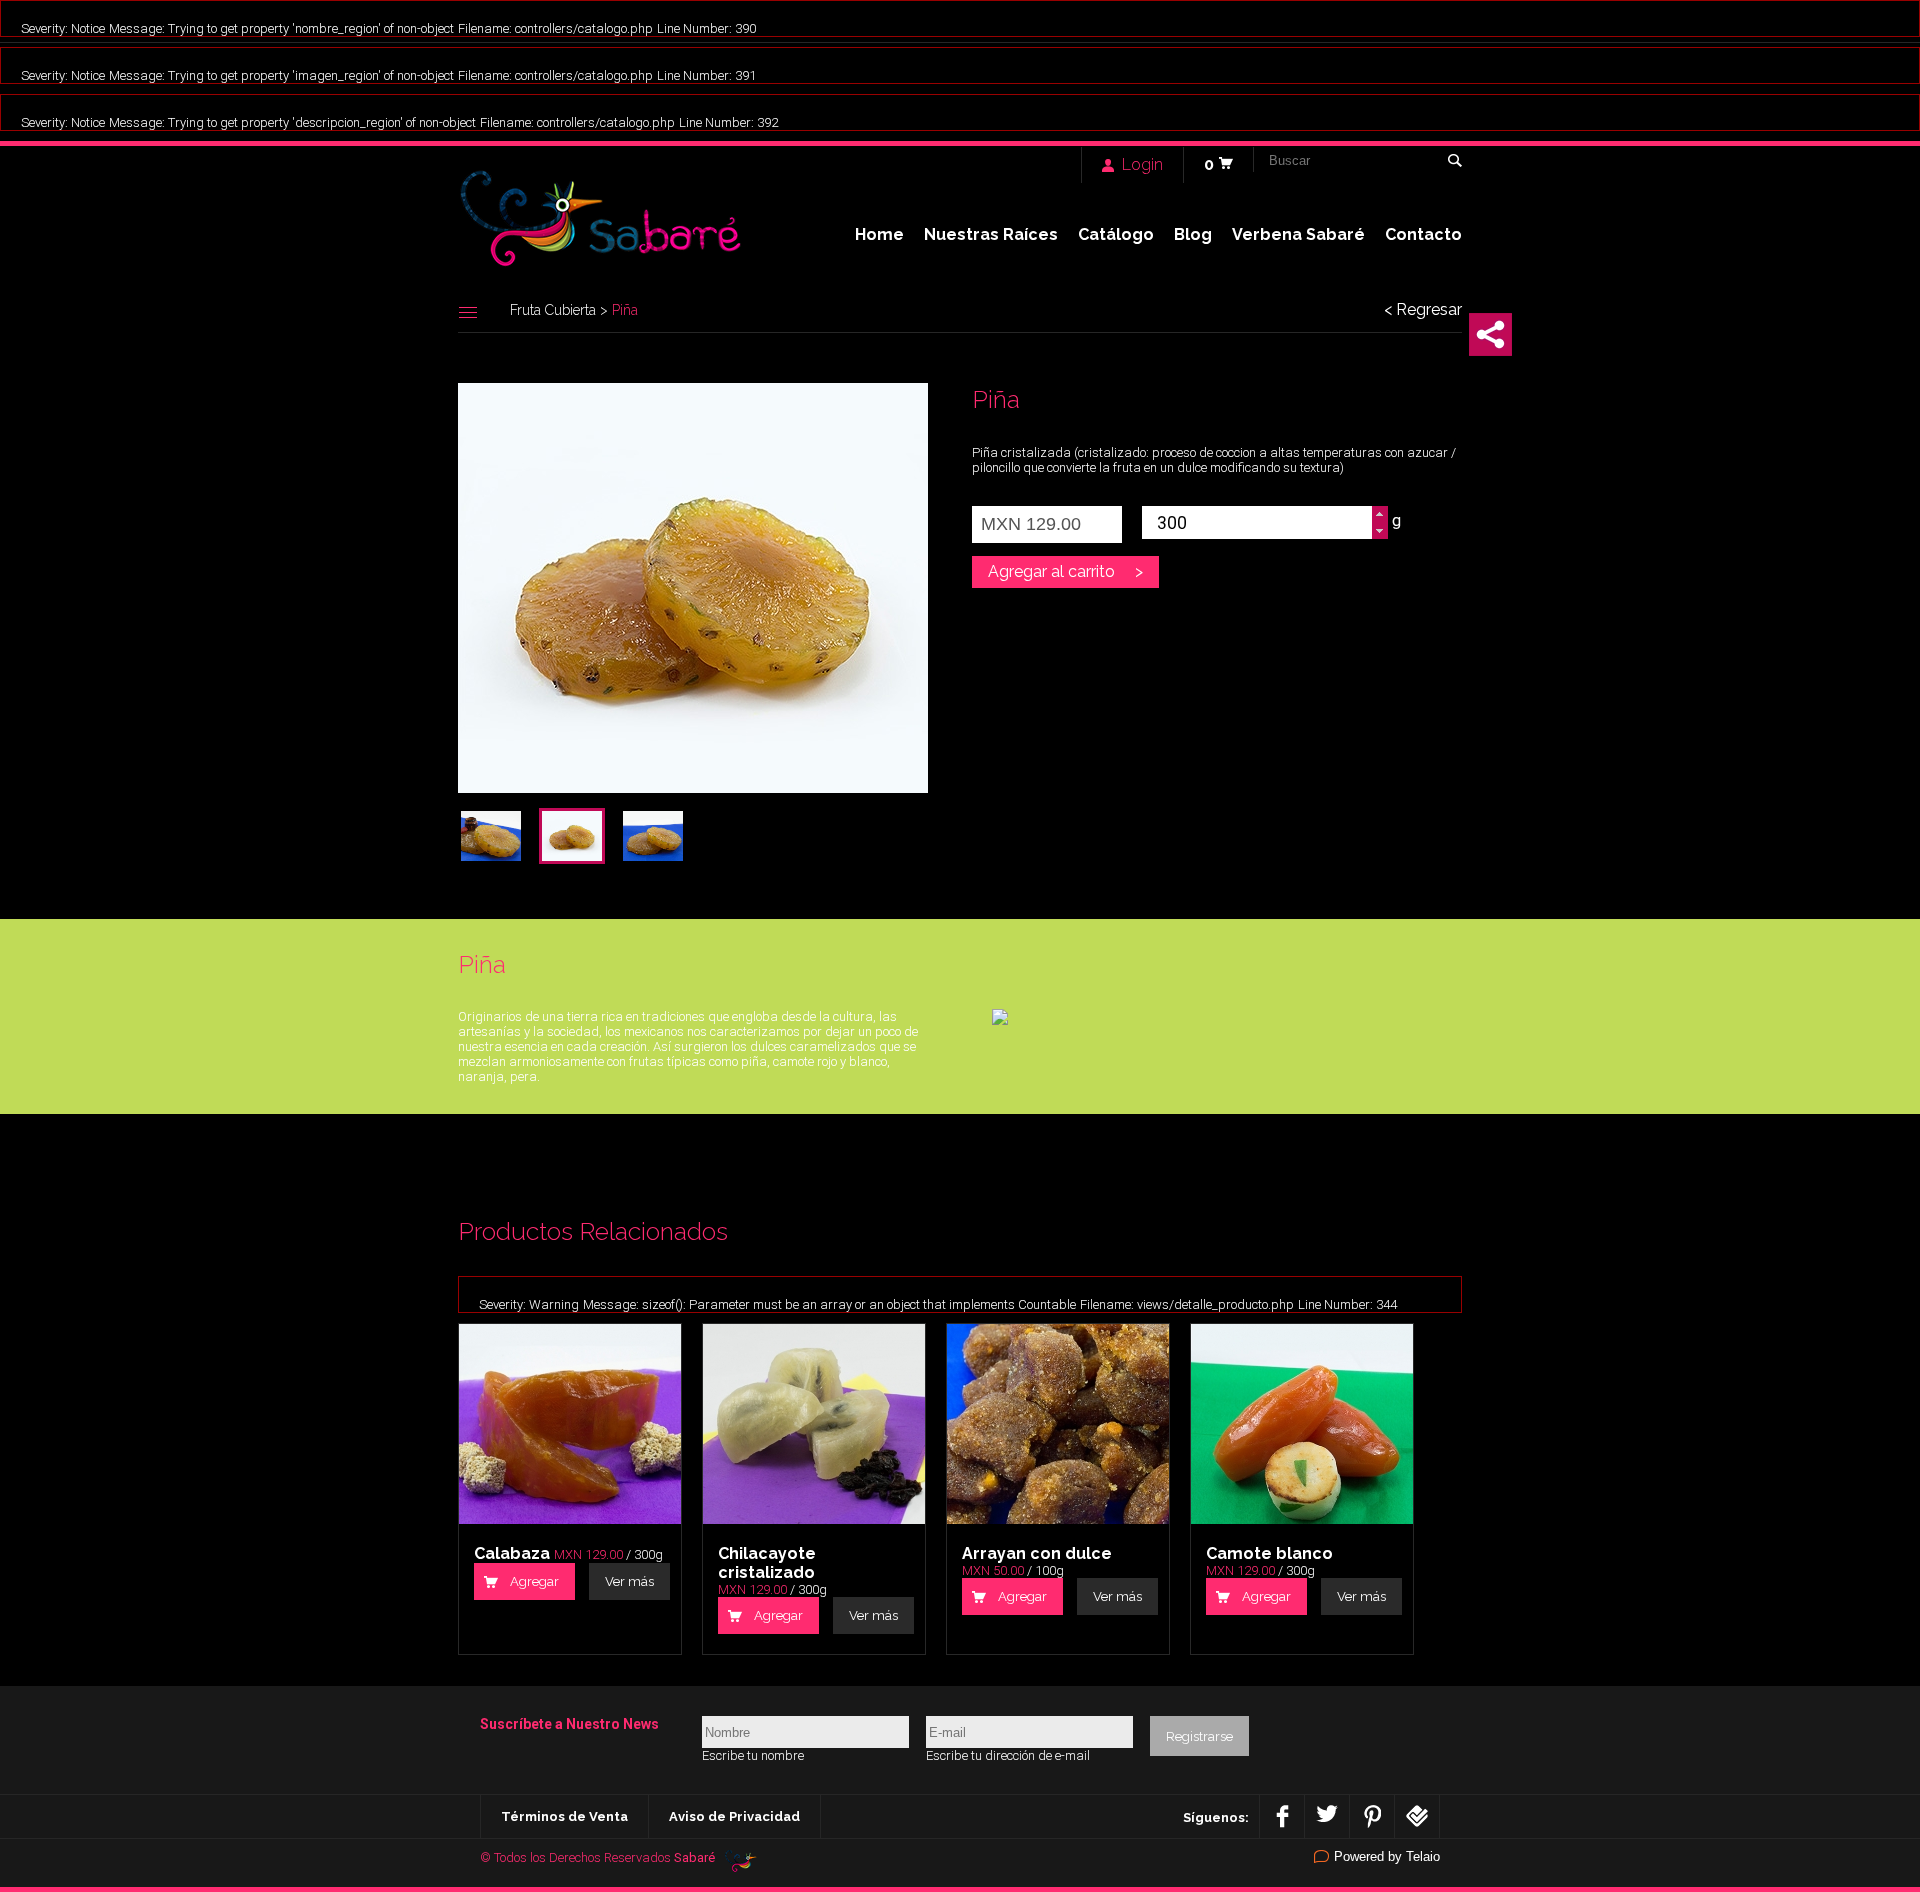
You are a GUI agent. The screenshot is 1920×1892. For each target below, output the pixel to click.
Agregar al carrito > (1065, 571)
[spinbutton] (1257, 523)
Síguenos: (1216, 1817)
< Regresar (1423, 310)
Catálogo (1116, 234)
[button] (1379, 514)
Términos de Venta (564, 1816)
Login (1142, 164)
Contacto (1423, 234)
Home (879, 234)
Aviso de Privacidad (734, 1816)
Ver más (629, 1581)
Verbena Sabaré (1298, 234)
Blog (1193, 234)
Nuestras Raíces (991, 234)
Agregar (534, 1581)
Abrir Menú (468, 312)
